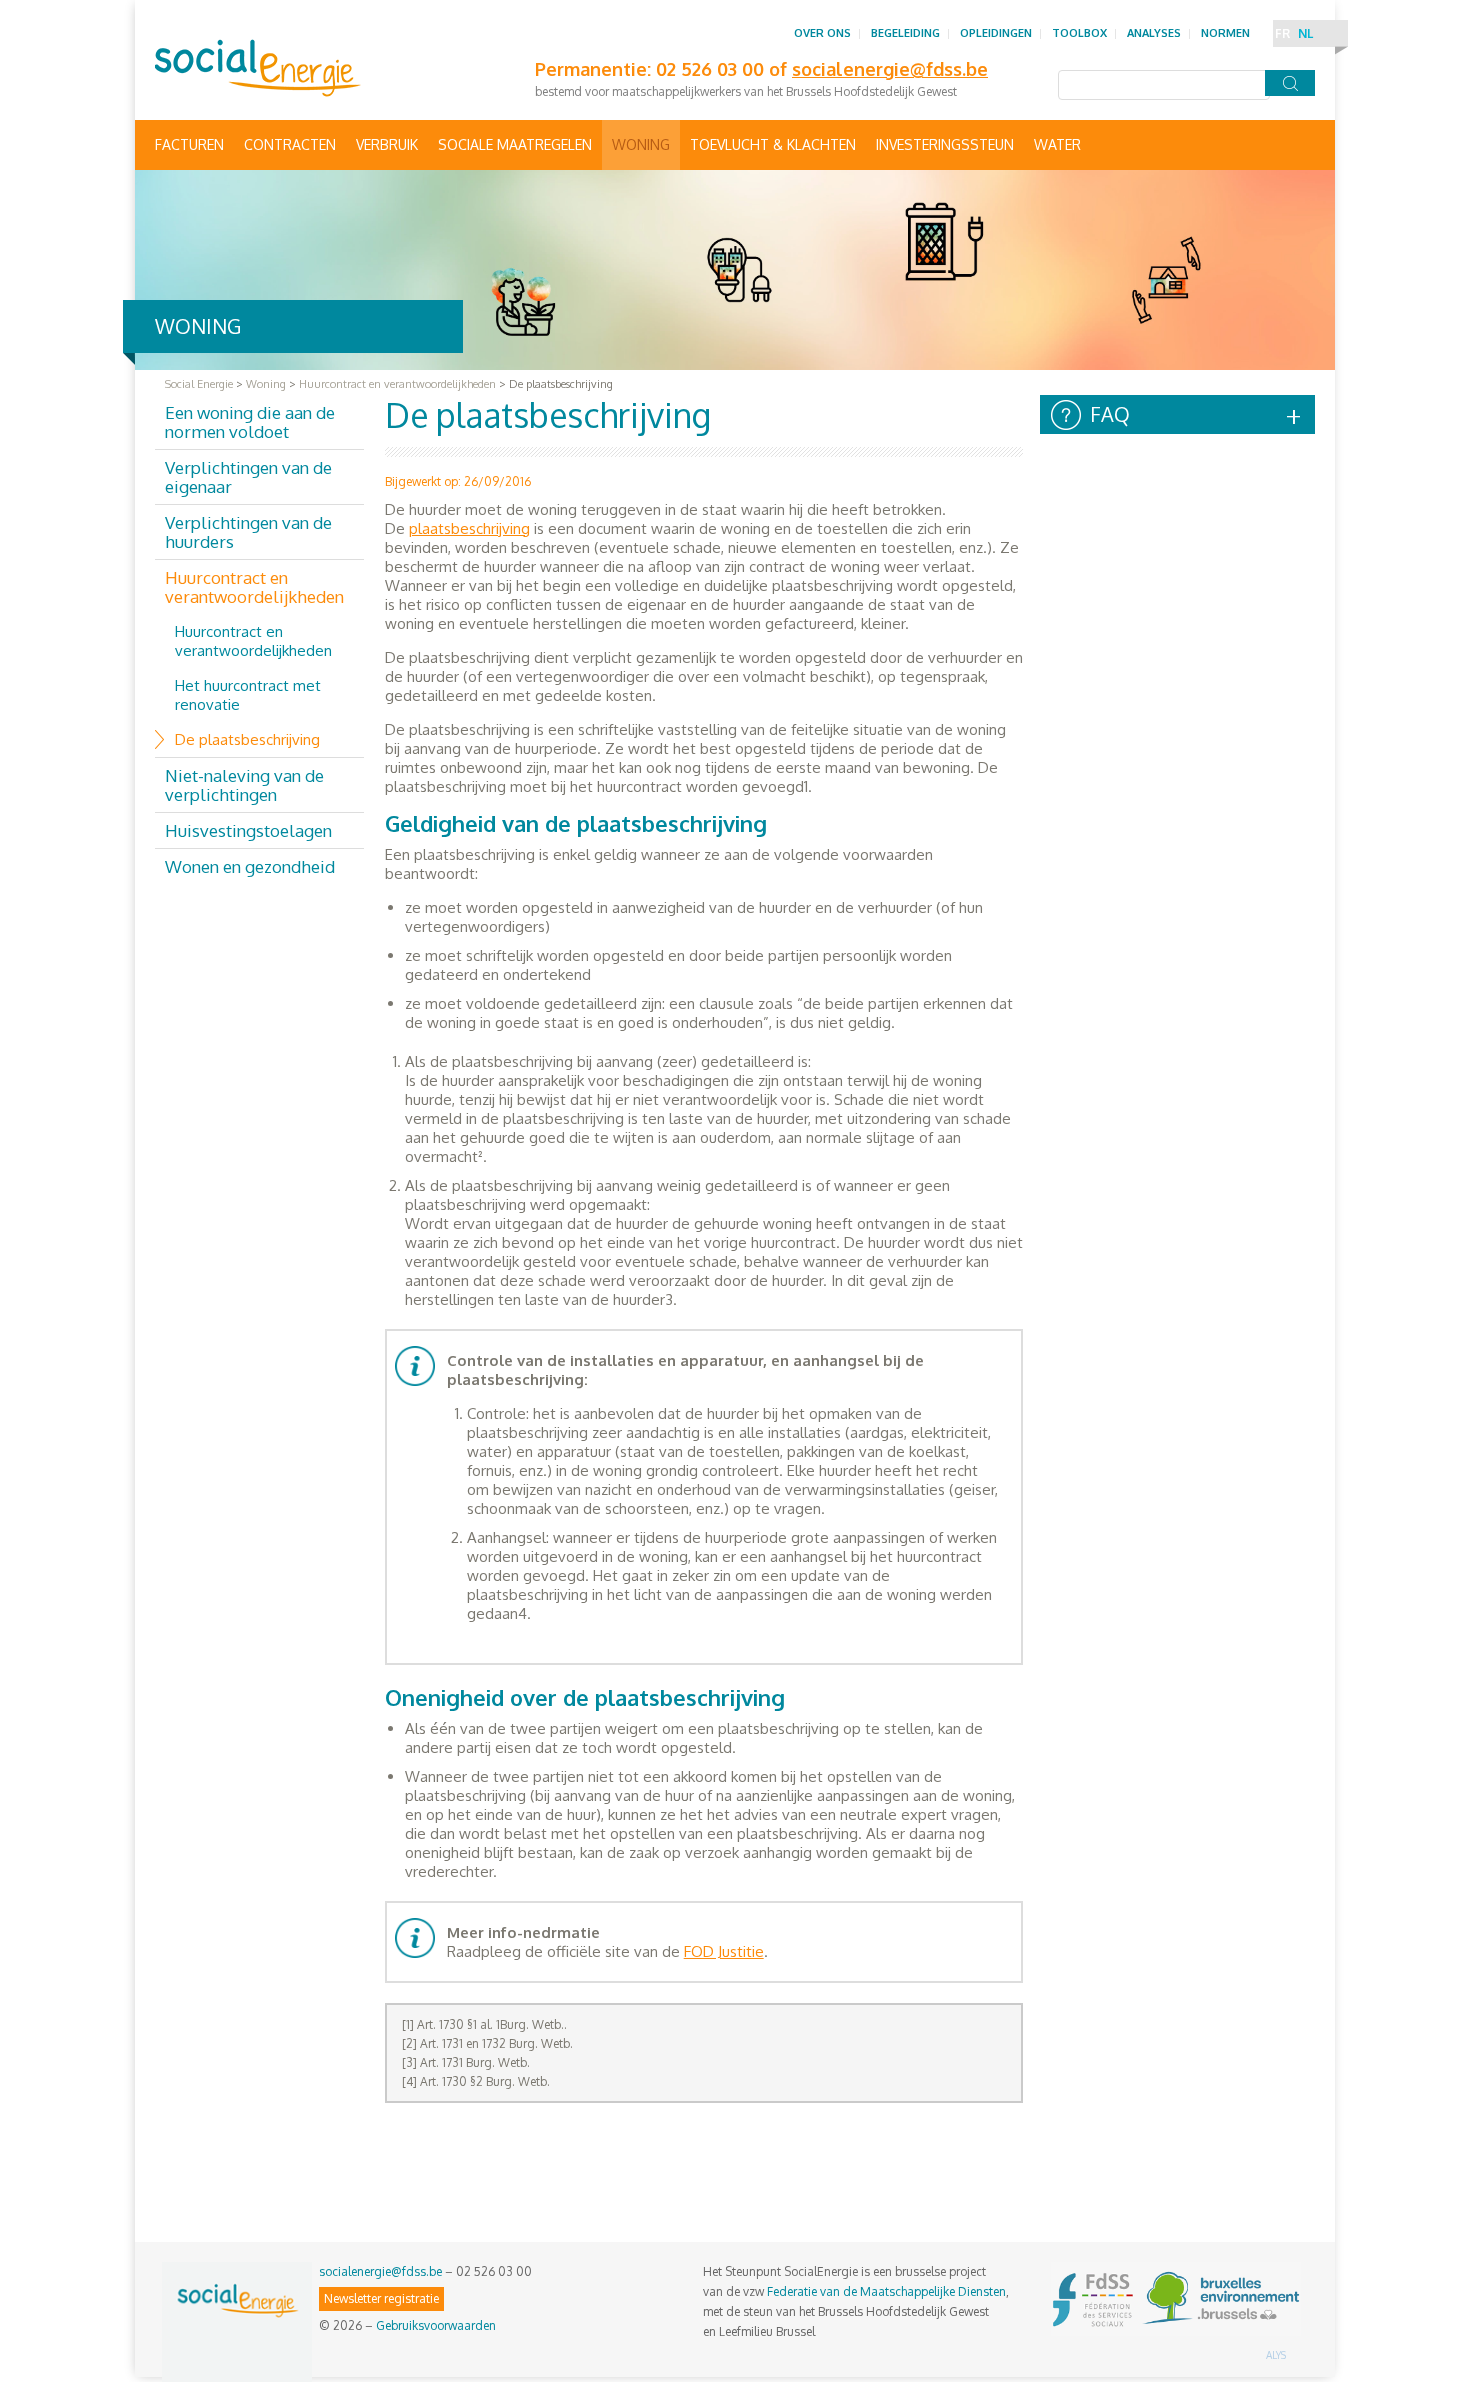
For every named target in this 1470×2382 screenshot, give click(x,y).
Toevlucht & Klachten (773, 144)
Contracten (290, 144)
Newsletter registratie (381, 2298)
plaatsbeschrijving (469, 528)
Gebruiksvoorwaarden (436, 2325)
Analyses (1154, 33)
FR (1282, 33)
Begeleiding (905, 33)
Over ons (822, 33)
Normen (1225, 33)
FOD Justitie (724, 1951)
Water (1057, 144)
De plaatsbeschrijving (247, 739)
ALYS (1276, 2355)
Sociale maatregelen (515, 144)
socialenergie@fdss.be (380, 2271)
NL (1305, 33)
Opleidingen (996, 33)
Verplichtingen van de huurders (248, 532)
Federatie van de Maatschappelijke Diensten (886, 2291)
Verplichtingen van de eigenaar (248, 477)
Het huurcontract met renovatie (248, 695)
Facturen (189, 144)
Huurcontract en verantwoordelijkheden (254, 587)
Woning (641, 144)
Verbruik (387, 144)
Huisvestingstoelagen (248, 830)
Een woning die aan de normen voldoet (250, 422)
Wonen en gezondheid (250, 866)
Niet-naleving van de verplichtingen (244, 785)
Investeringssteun (945, 144)
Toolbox (1079, 33)
